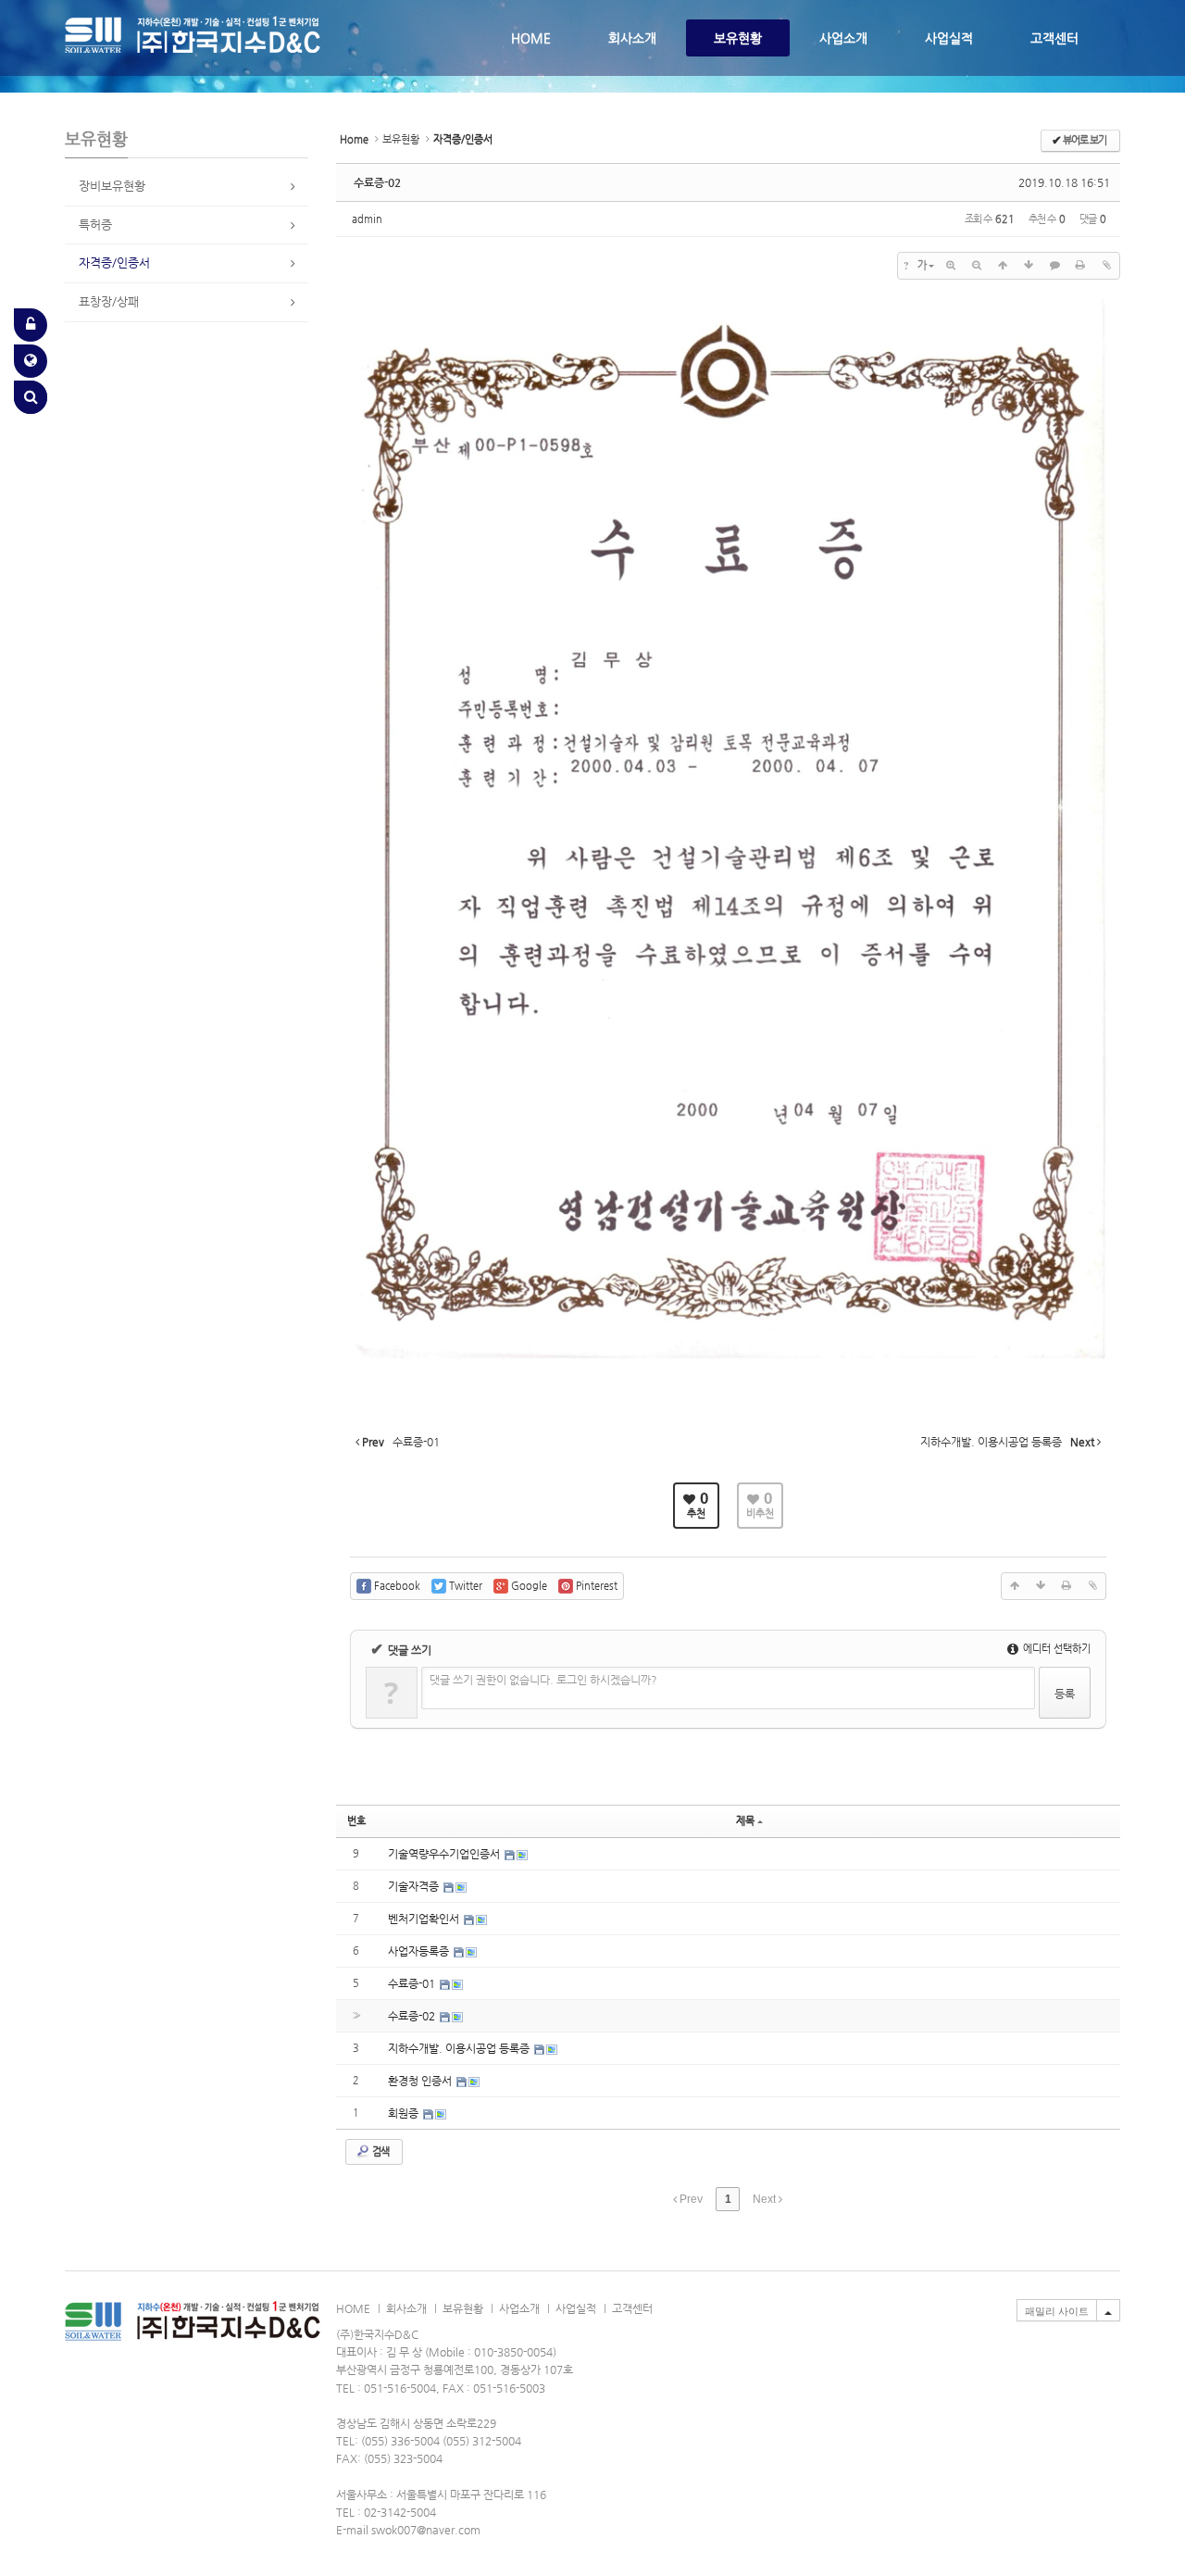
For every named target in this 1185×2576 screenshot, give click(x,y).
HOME (531, 38)
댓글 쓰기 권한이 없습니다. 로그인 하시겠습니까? (543, 1680)
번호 (356, 1821)
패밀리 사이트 (1057, 2311)
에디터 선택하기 (1055, 1649)
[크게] (951, 266)
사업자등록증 (420, 1951)
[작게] (977, 266)
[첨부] (1106, 266)
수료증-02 (377, 182)
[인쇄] (1080, 266)
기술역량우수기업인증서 (445, 1854)
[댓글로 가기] (1054, 266)
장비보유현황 (112, 186)
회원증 (405, 2113)
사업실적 (949, 38)
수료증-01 (413, 1983)
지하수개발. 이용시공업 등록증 (460, 2048)
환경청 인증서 (421, 2081)
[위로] (1003, 266)
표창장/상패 (109, 301)
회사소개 (632, 38)
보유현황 (738, 38)
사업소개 (843, 38)
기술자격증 (415, 1886)
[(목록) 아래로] (1029, 266)
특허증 (95, 225)
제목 (745, 1821)
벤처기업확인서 (425, 1919)
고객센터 (1054, 38)
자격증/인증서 (114, 263)
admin (367, 219)
